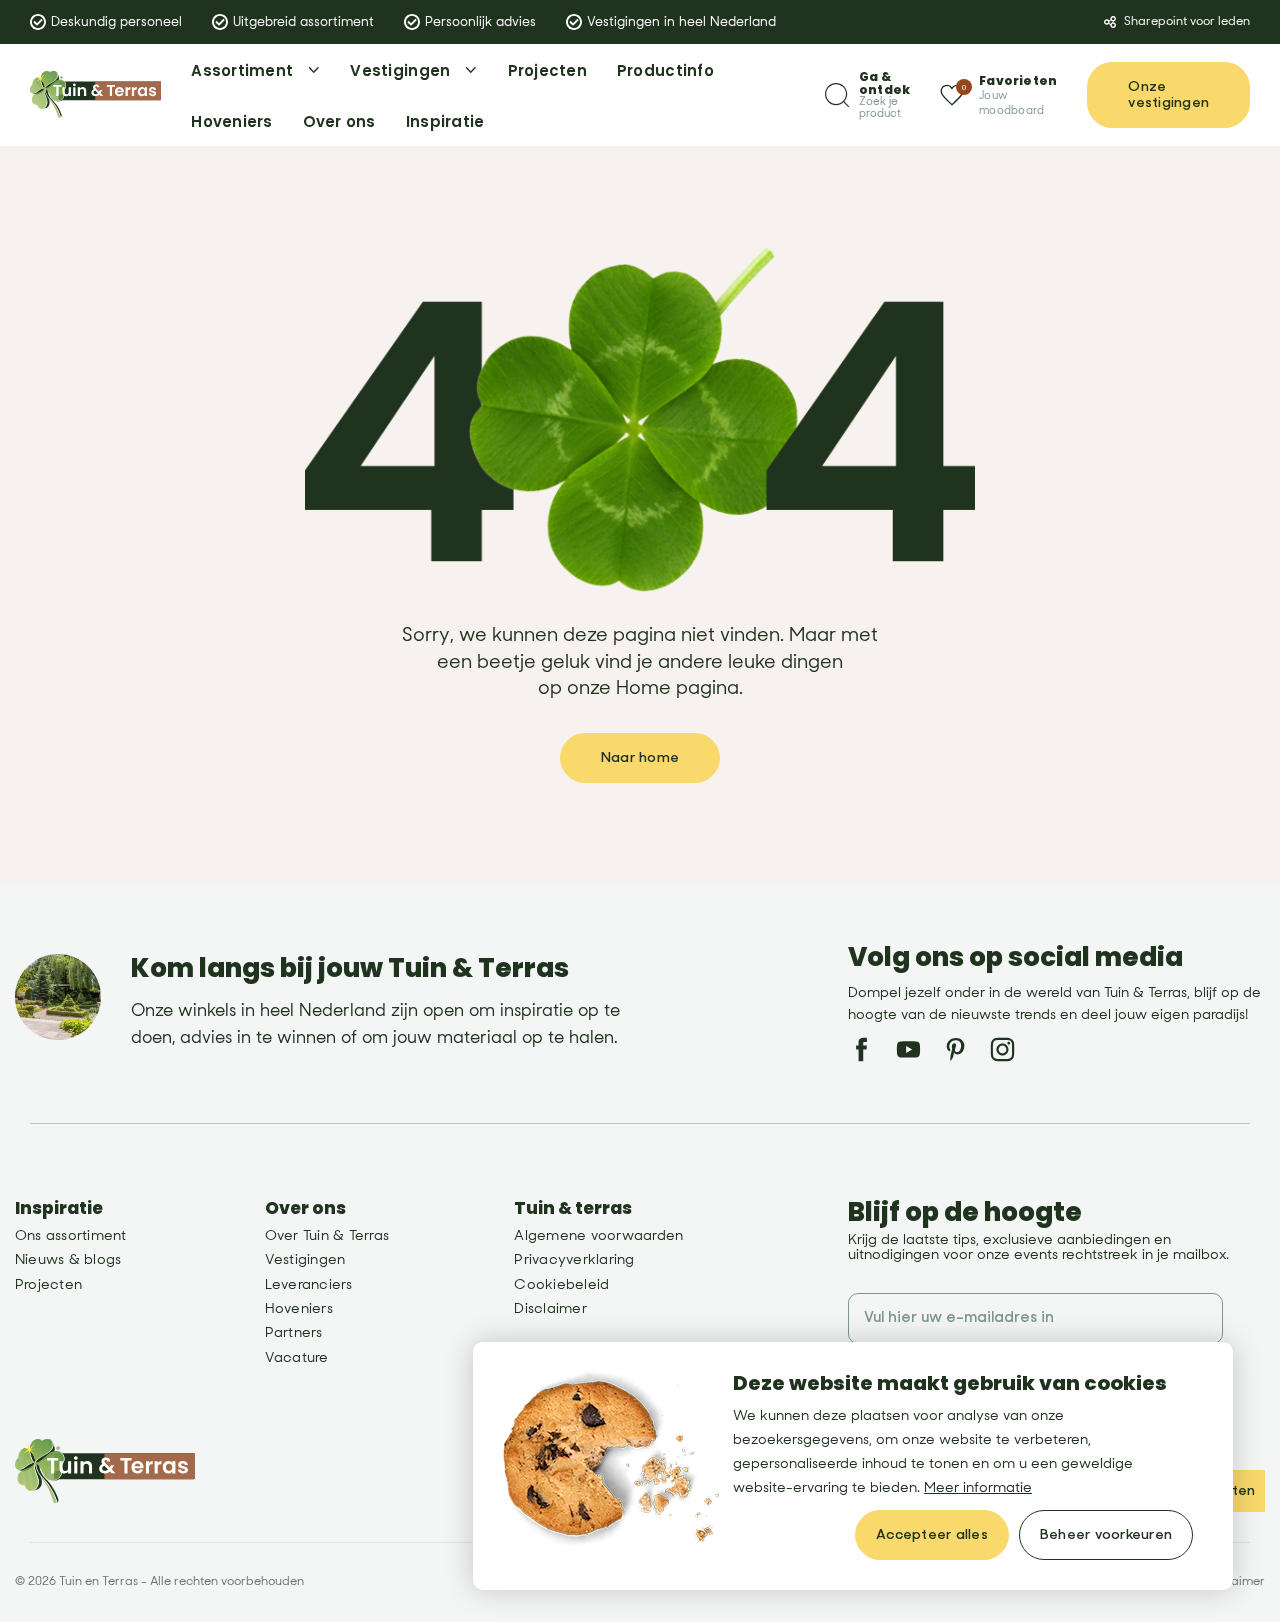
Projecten (48, 1284)
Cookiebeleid (561, 1284)
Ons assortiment (71, 1235)
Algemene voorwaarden (598, 1235)
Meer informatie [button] (978, 1487)
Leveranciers (309, 1284)
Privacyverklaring (574, 1259)
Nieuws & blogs (68, 1259)
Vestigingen (305, 1259)
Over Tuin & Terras (327, 1235)
